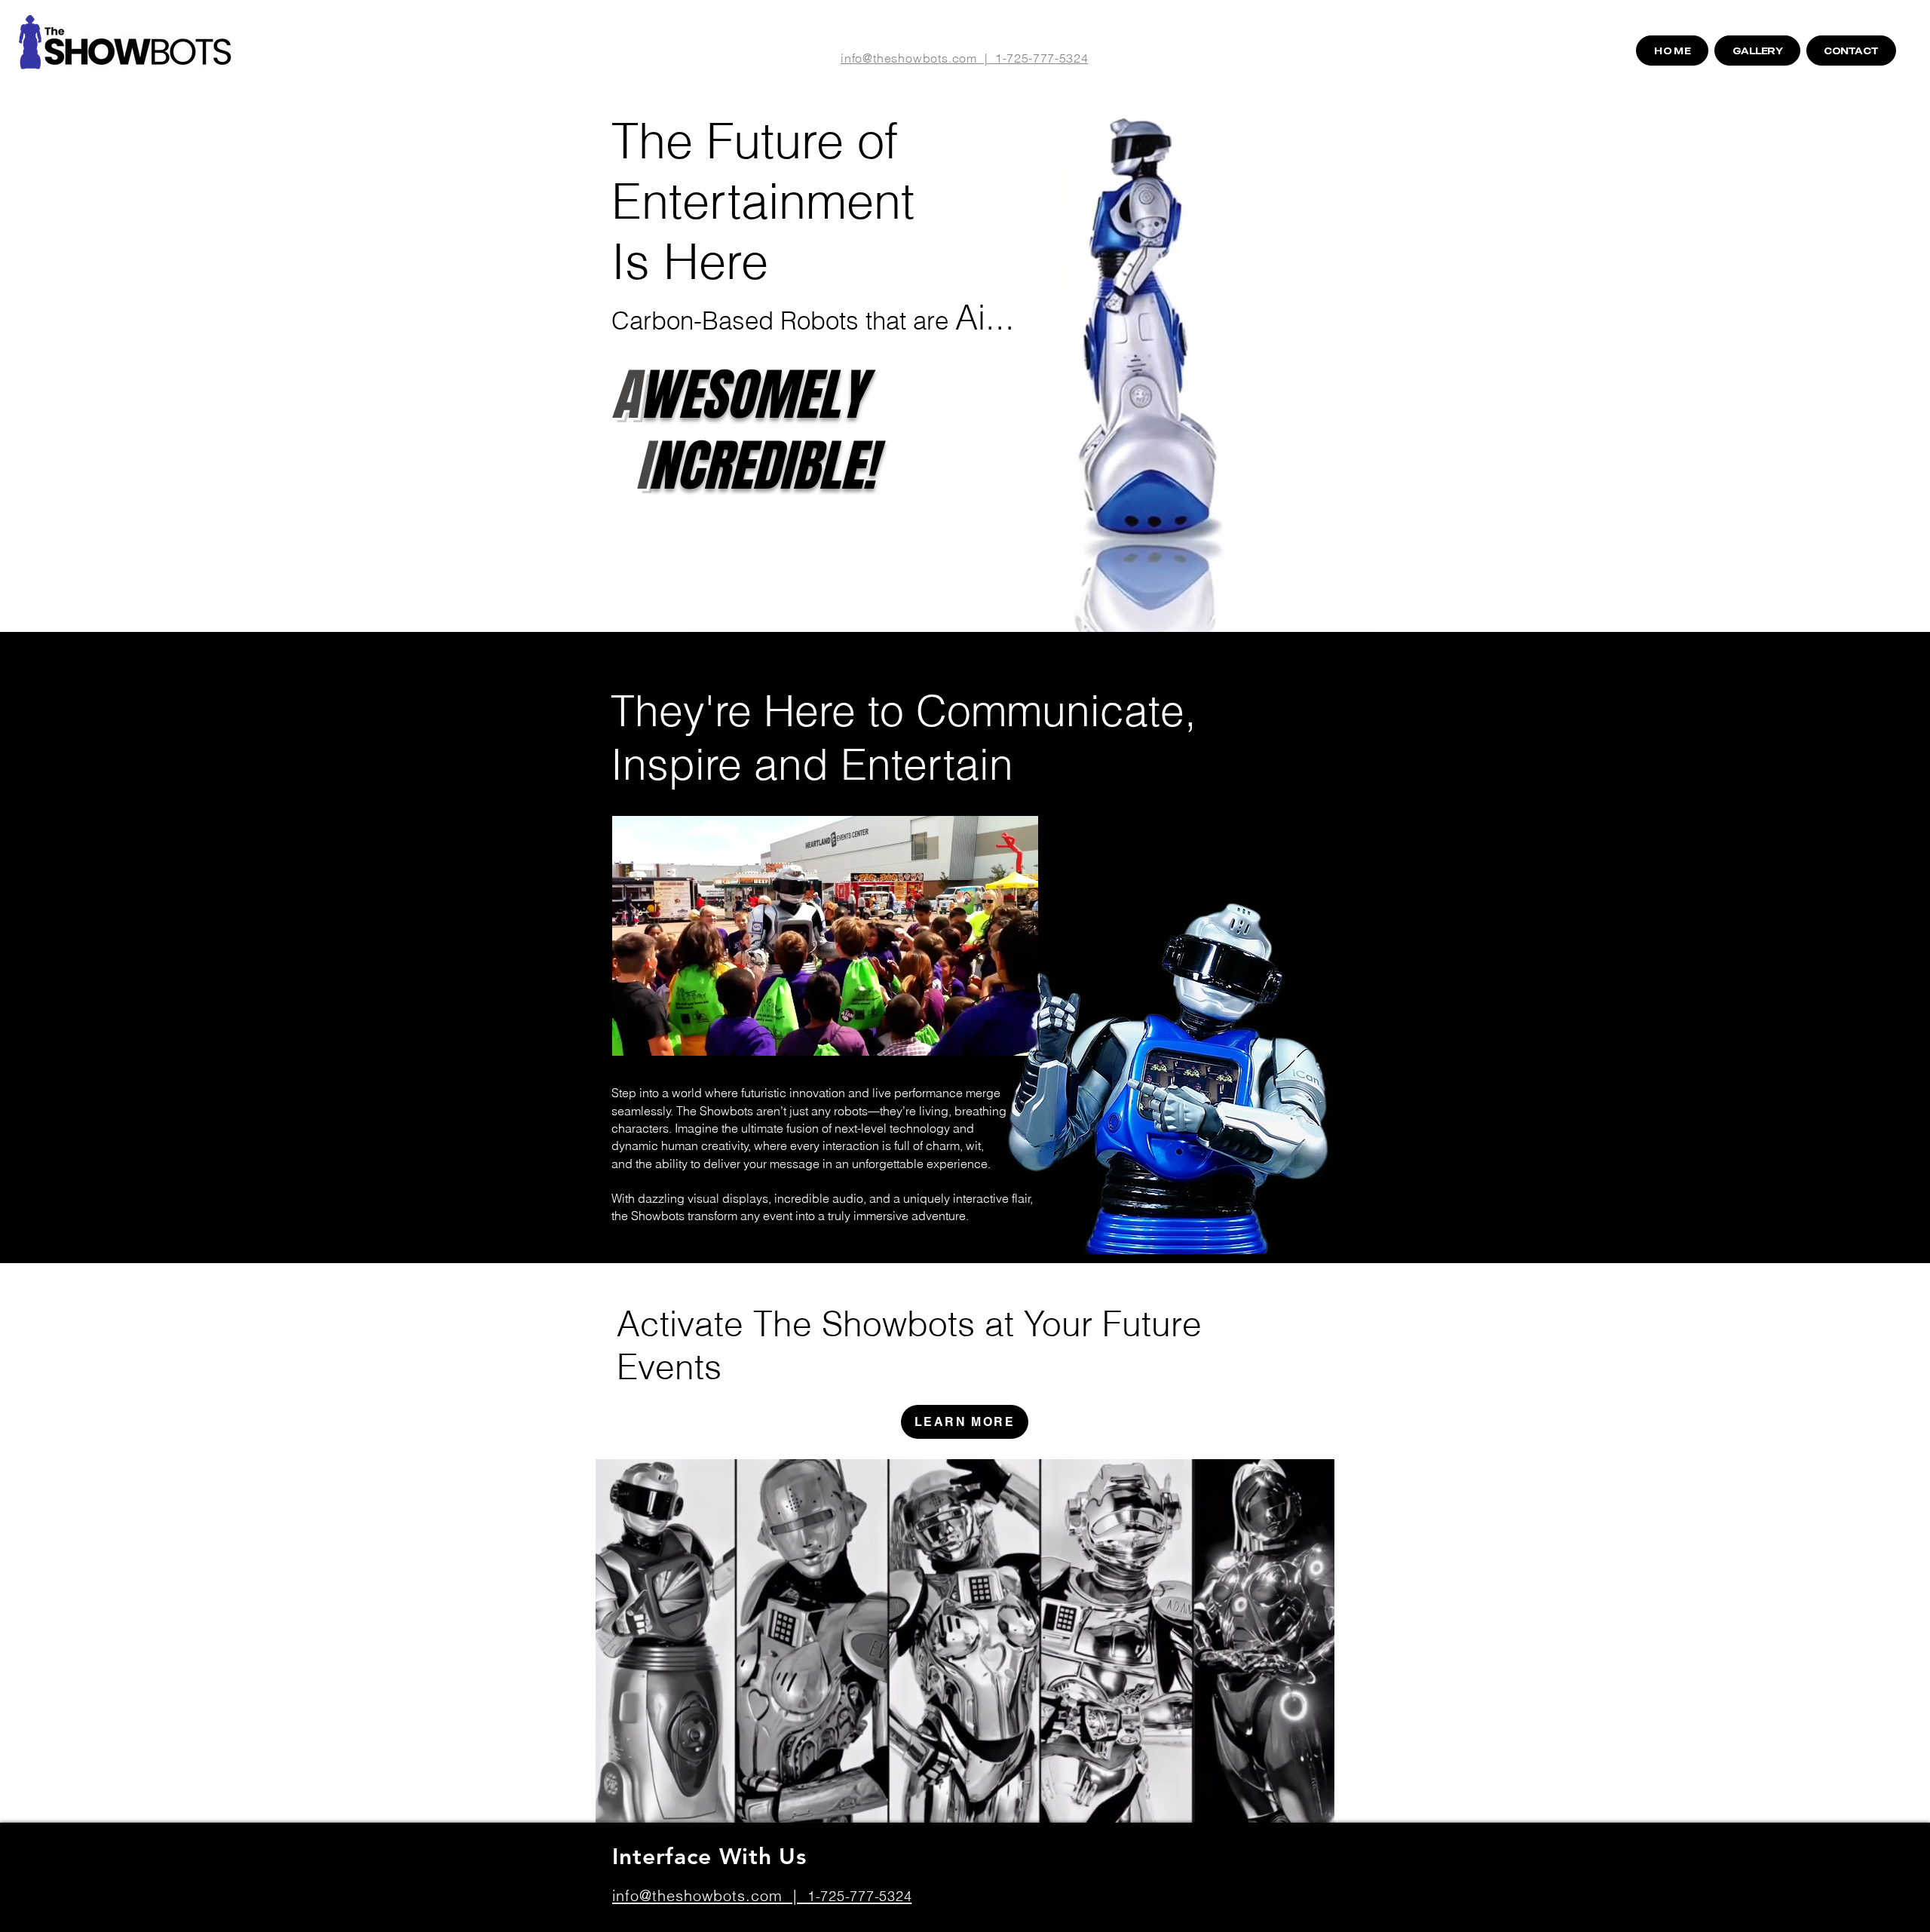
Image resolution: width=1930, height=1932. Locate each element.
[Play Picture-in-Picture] (993, 1035)
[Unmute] (657, 1035)
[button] (1357, 615)
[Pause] (631, 1035)
